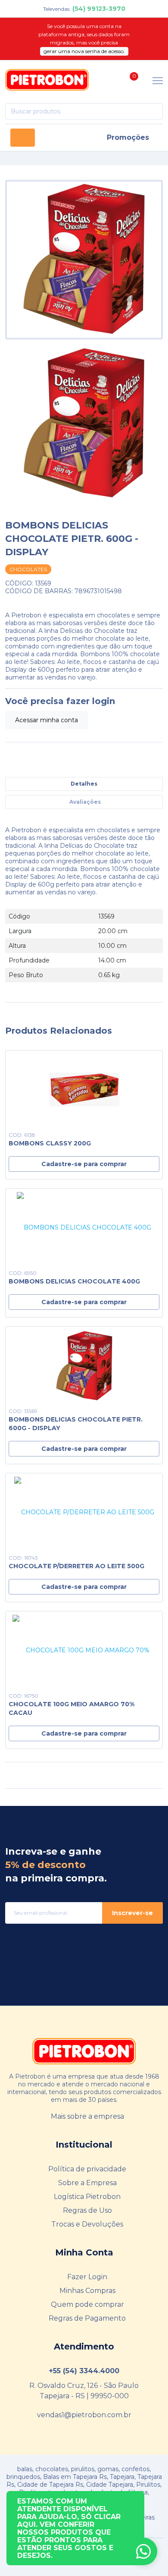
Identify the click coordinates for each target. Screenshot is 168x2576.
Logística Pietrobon (87, 2197)
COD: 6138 (22, 1135)
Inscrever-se (132, 1913)
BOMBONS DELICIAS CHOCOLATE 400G (74, 1281)
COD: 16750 (23, 1696)
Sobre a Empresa (87, 2183)
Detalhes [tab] (84, 784)
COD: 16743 (23, 1558)
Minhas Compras (87, 2291)
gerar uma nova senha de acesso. (84, 51)
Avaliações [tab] (85, 802)
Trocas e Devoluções (87, 2224)
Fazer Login (87, 2277)
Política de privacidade (87, 2169)
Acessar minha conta (47, 720)
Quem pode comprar (87, 2304)
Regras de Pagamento (87, 2318)
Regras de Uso (87, 2210)
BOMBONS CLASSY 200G (50, 1143)
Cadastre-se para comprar (84, 1164)
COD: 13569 (23, 1411)
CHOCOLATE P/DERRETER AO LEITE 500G (76, 1566)
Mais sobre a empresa (87, 2116)
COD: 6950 (23, 1273)
